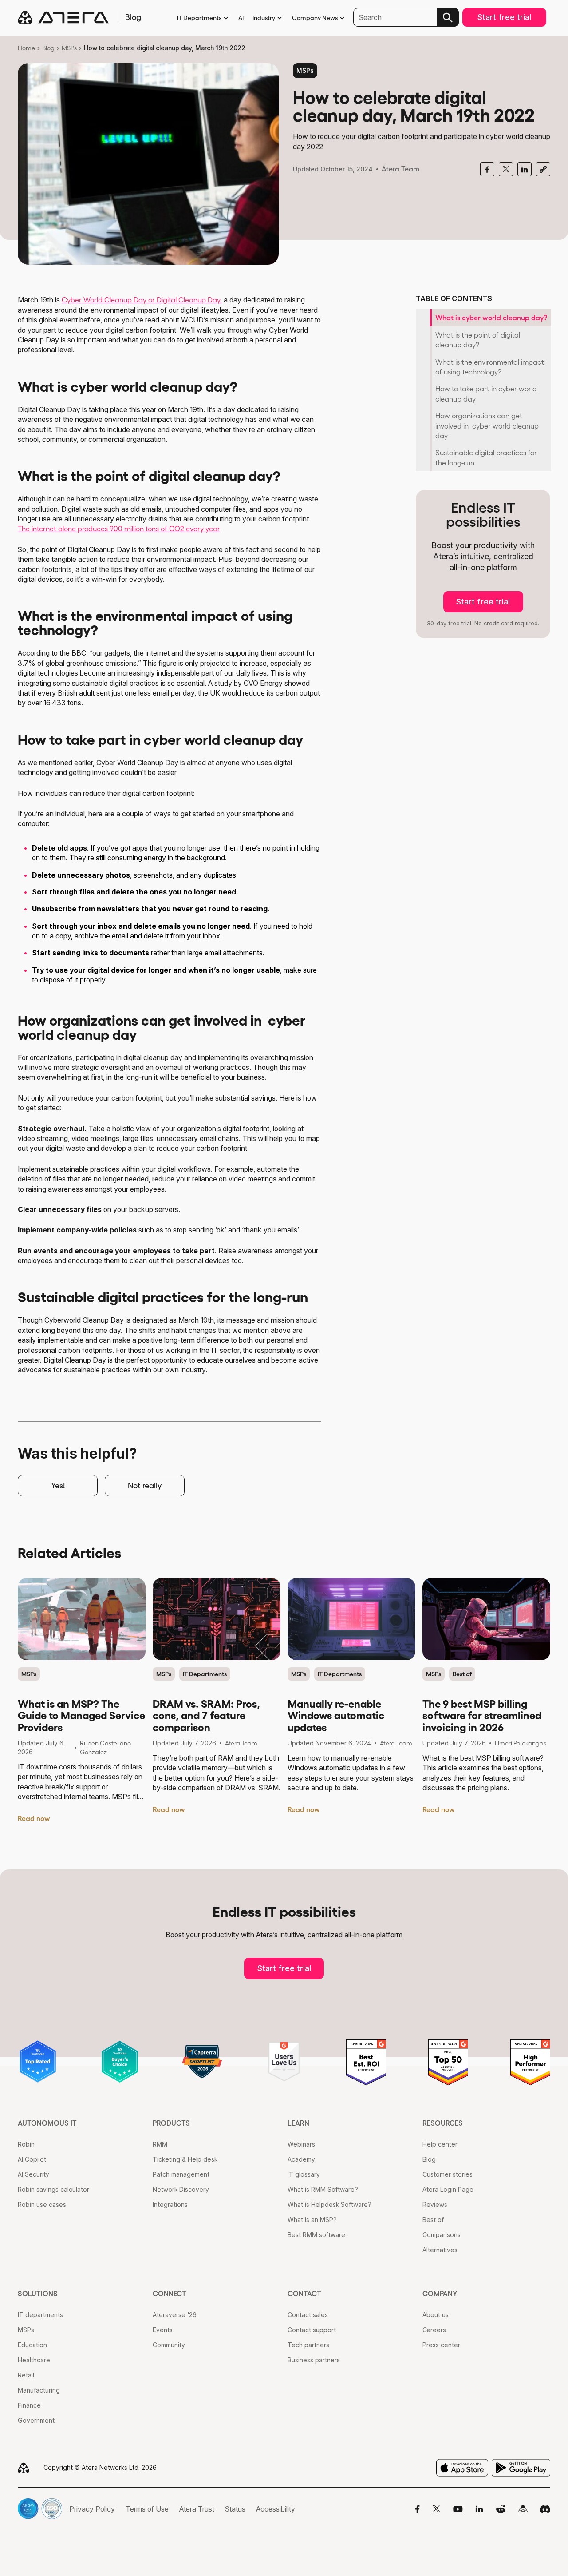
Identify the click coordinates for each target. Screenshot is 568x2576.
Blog (48, 48)
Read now (34, 1818)
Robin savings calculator (53, 2189)
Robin (26, 2144)
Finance (29, 2405)
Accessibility (276, 2509)
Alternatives (440, 2250)
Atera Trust (197, 2509)
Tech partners (308, 2345)
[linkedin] (525, 169)
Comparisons (442, 2235)
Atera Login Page (448, 2189)
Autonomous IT (47, 2123)
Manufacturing (39, 2390)
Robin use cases (42, 2204)
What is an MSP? (312, 2220)
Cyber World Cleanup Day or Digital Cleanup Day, (142, 300)
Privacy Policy (92, 2509)
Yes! (58, 1486)
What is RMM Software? (323, 2189)
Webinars (301, 2144)
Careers (434, 2330)
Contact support (312, 2330)
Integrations (170, 2204)
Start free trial (504, 17)
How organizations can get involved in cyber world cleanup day (487, 426)
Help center (440, 2144)
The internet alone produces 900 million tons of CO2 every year (119, 529)
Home (26, 48)
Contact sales (308, 2315)
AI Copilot (32, 2159)
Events (163, 2330)
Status (235, 2509)
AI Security (34, 2174)
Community (169, 2345)
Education (32, 2345)
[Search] (448, 17)
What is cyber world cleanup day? (491, 318)
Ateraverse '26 (175, 2315)
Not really (145, 1486)
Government (36, 2420)
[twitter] (506, 169)
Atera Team (400, 169)
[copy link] (543, 169)
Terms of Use (147, 2509)
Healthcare (34, 2360)
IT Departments (199, 18)
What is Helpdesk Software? (329, 2204)
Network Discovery (181, 2189)
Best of (462, 1674)
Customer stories (448, 2174)
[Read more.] (82, 1619)
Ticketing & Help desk (185, 2159)
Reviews (435, 2204)
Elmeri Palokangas (521, 1743)
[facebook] (487, 169)
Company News (315, 18)
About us (436, 2315)
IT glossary (304, 2174)
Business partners (314, 2360)
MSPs (69, 48)
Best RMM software (316, 2235)
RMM (160, 2144)
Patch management (181, 2174)
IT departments (40, 2315)
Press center (441, 2345)
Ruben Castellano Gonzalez (105, 1748)
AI (241, 18)
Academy (301, 2159)
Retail (26, 2375)
